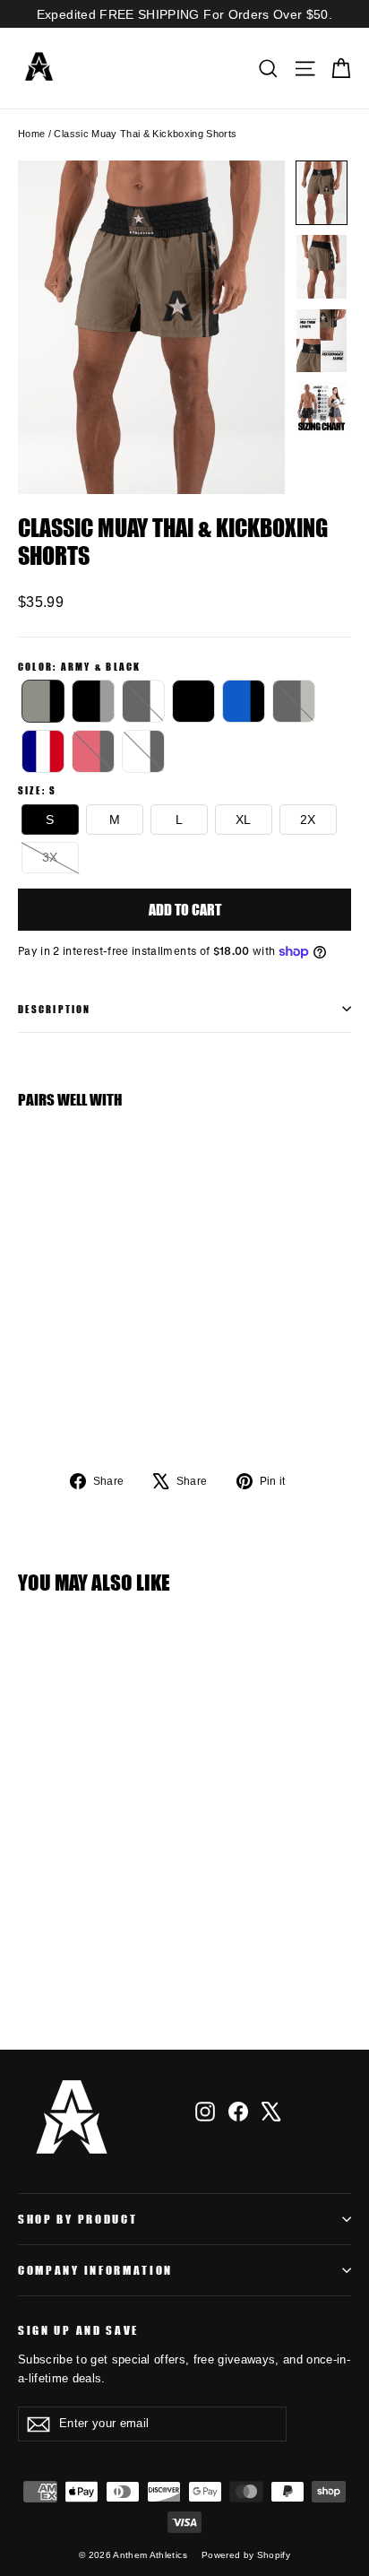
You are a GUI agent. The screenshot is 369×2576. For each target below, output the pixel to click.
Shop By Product (77, 2219)
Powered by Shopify (246, 2555)
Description (54, 1008)
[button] (322, 193)
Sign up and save (78, 2330)
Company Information (95, 2270)
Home (31, 134)
